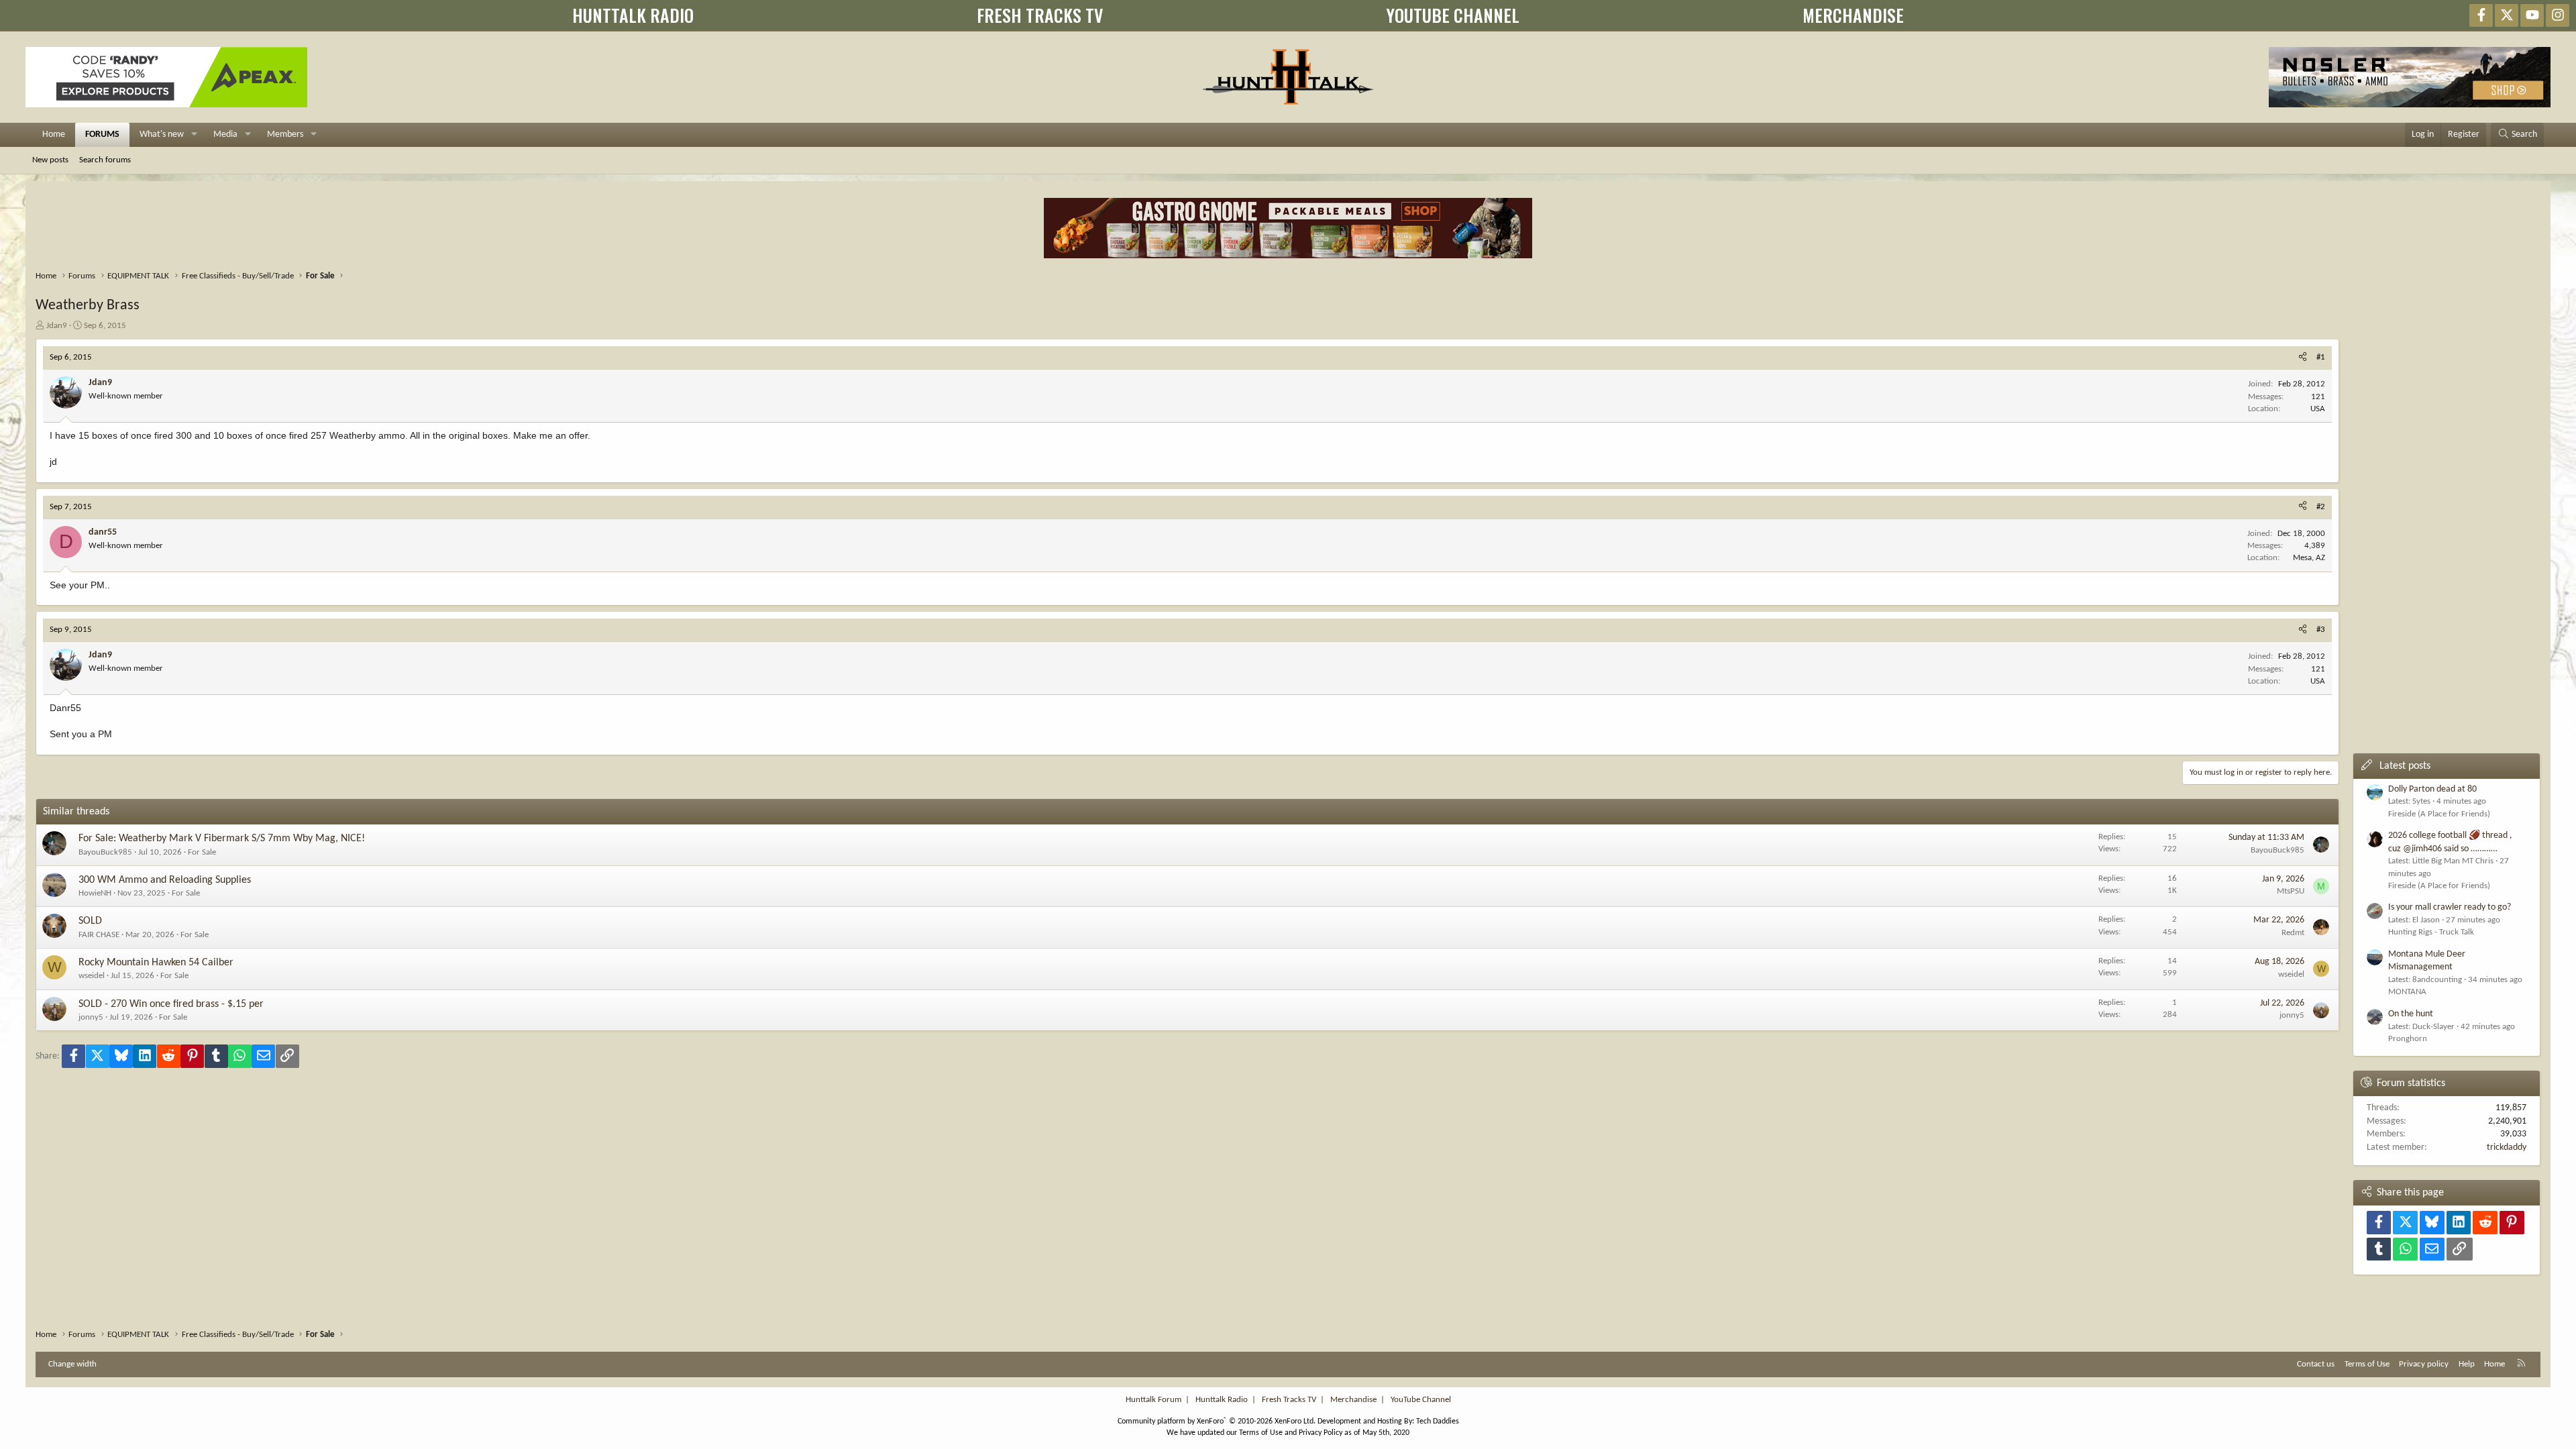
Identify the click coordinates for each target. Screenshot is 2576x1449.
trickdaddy (2507, 1147)
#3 (2321, 630)
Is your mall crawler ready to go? (2450, 907)
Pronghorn (2408, 1039)
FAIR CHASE (99, 935)
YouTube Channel (1421, 1400)
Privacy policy (2424, 1364)
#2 (2321, 507)
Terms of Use (2367, 1364)
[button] (194, 135)
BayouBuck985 (105, 852)
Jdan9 (57, 326)
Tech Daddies (1438, 1421)
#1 (2321, 357)
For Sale (202, 852)
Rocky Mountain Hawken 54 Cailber (156, 963)
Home (54, 135)
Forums (102, 135)
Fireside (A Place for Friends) (2439, 814)
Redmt (2293, 933)
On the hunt (2411, 1014)
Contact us (2316, 1364)
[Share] (2303, 358)
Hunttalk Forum (1153, 1400)
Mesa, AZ (2309, 558)
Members (285, 135)
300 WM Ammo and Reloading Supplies (165, 880)
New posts (50, 160)
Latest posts (2405, 766)
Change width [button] (72, 1364)
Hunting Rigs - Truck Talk (2431, 932)
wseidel (92, 976)
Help (2467, 1364)
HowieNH (95, 893)
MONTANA (2407, 992)
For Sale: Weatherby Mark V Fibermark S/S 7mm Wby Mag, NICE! (222, 839)
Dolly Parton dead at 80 (2432, 789)
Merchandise (1353, 1400)
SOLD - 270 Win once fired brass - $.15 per (171, 1004)
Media (225, 135)
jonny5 (91, 1017)
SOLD (90, 921)
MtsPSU (2291, 891)
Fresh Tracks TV (1289, 1400)
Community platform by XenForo (1217, 1421)
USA (2318, 409)
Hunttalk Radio (1222, 1400)
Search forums (105, 160)
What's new (162, 135)
